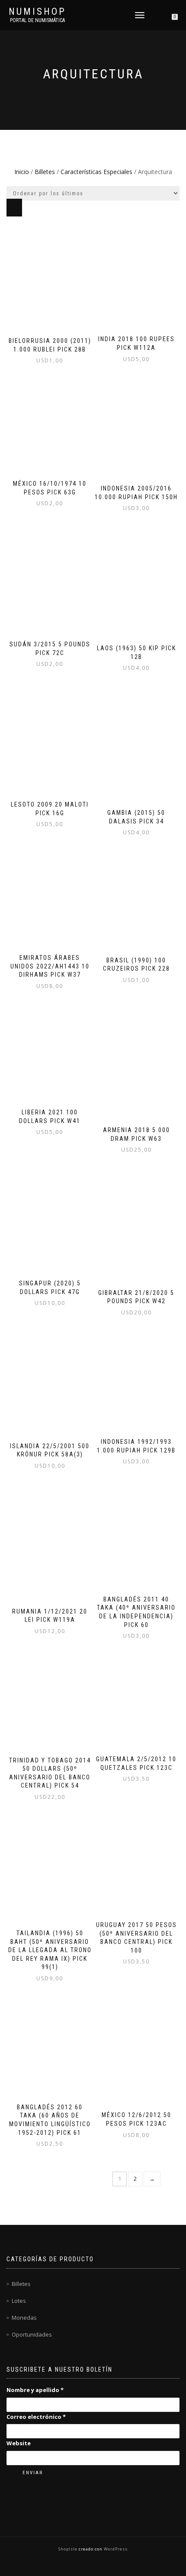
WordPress (115, 2549)
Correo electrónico (36, 2417)
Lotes (19, 2301)
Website (19, 2443)
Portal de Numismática (37, 20)
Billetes (45, 172)
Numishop (37, 12)
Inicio (22, 172)
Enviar (33, 2473)
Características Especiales (96, 172)
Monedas (24, 2318)
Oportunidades (32, 2334)
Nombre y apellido (35, 2390)
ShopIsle (69, 2549)
